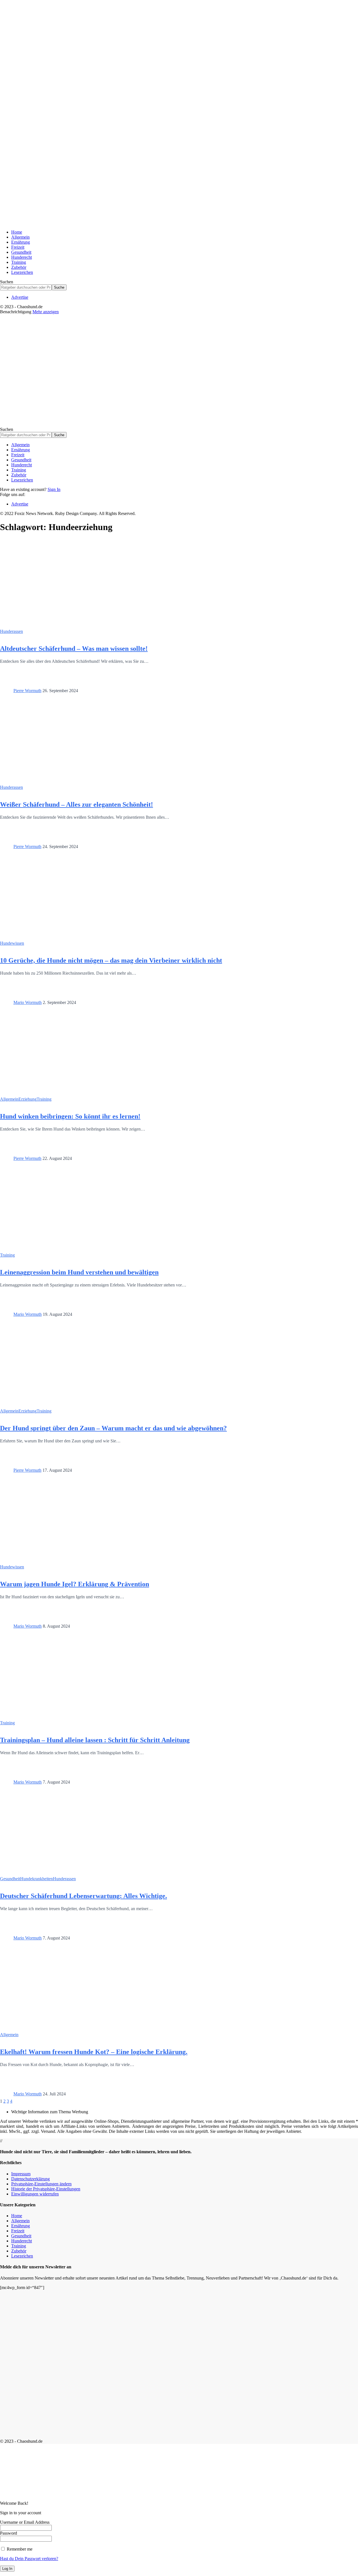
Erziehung (28, 1099)
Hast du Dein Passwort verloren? (29, 2559)
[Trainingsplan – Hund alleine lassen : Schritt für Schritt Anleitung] (59, 1716)
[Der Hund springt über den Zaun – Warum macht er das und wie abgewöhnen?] (59, 1404)
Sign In (54, 489)
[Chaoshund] (162, 424)
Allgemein (9, 1099)
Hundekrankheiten (36, 1879)
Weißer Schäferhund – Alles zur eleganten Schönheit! (76, 804)
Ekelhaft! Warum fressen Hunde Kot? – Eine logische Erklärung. (94, 2052)
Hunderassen (11, 631)
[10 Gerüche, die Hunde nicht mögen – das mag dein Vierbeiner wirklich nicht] (59, 936)
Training (44, 1099)
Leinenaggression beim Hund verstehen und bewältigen (79, 1272)
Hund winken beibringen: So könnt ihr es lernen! (70, 1116)
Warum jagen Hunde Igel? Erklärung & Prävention (75, 1584)
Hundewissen (12, 943)
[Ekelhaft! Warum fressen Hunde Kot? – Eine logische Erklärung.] (59, 2027)
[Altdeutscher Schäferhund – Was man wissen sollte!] (59, 624)
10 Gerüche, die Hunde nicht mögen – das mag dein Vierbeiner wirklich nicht (111, 960)
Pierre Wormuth (27, 691)
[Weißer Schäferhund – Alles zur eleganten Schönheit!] (59, 780)
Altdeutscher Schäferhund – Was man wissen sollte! (74, 649)
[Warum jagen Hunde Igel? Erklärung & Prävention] (59, 1560)
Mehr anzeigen (46, 312)
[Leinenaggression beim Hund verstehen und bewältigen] (59, 1248)
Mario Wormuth (28, 1002)
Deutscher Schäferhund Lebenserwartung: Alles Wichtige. (83, 1896)
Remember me (19, 2549)
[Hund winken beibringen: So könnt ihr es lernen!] (59, 1092)
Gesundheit (10, 1879)
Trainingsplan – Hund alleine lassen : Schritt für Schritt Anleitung (95, 1740)
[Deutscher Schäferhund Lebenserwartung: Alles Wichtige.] (59, 1871)
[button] (41, 2184)
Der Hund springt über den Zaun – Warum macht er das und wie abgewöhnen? (113, 1428)
